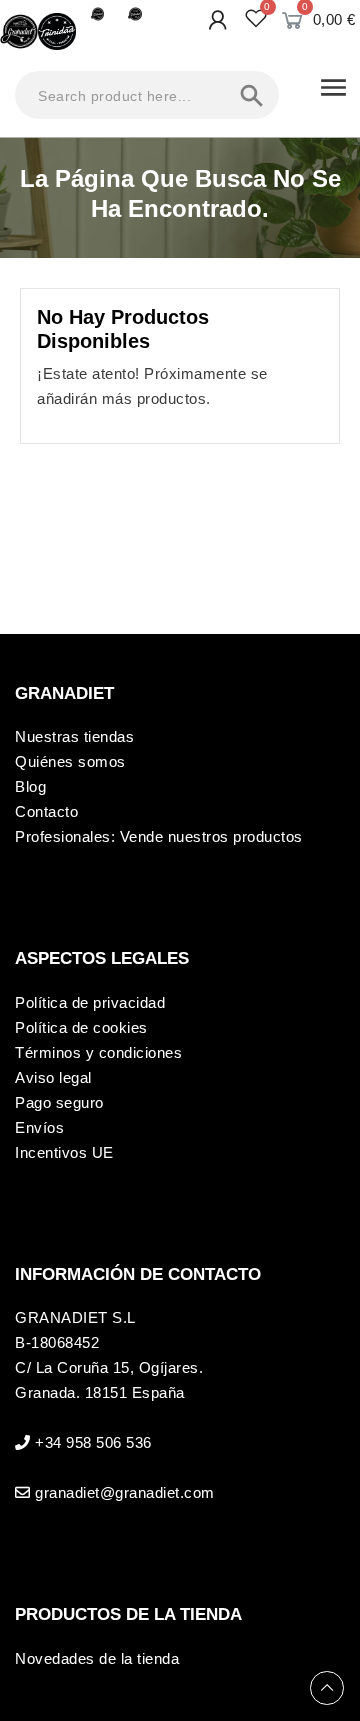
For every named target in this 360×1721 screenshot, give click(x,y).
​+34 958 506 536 (93, 1442)
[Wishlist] (256, 18)
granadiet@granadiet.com (125, 1492)
